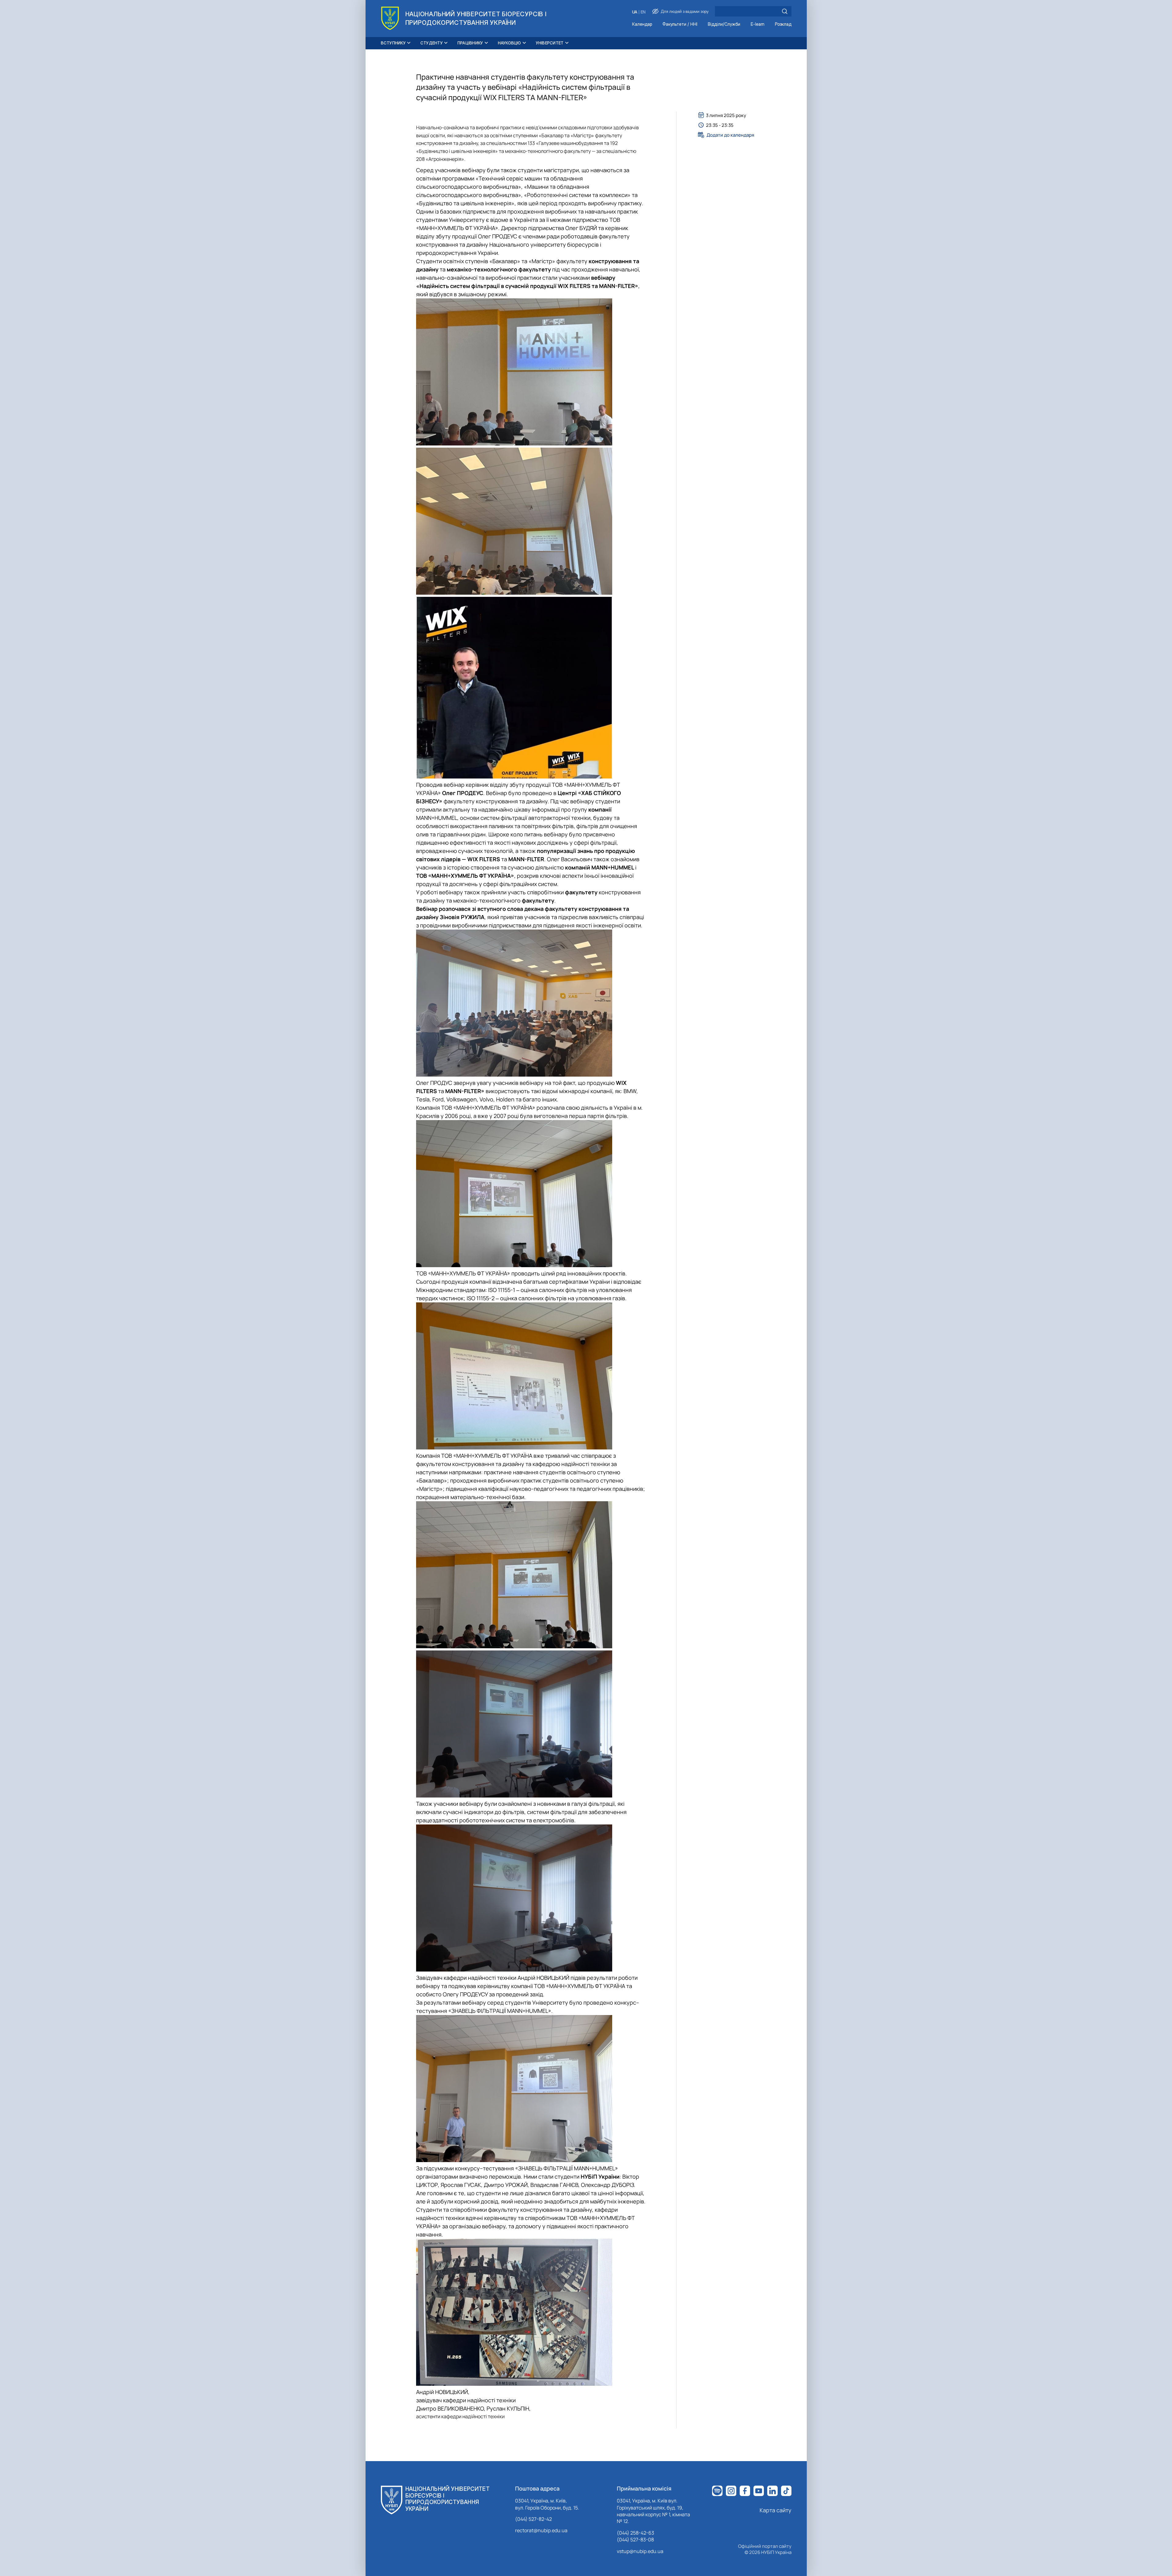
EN (643, 12)
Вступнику (393, 43)
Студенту (432, 43)
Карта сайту (776, 2510)
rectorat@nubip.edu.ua (541, 2530)
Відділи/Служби (724, 24)
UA (635, 12)
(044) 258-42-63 (635, 2533)
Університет (550, 43)
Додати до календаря (730, 135)
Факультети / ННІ (680, 24)
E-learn (758, 24)
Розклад (783, 24)
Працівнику (470, 43)
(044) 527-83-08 (635, 2540)
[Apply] (785, 11)
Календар (642, 24)
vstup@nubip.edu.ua (640, 2551)
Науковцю (510, 43)
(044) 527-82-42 (533, 2519)
